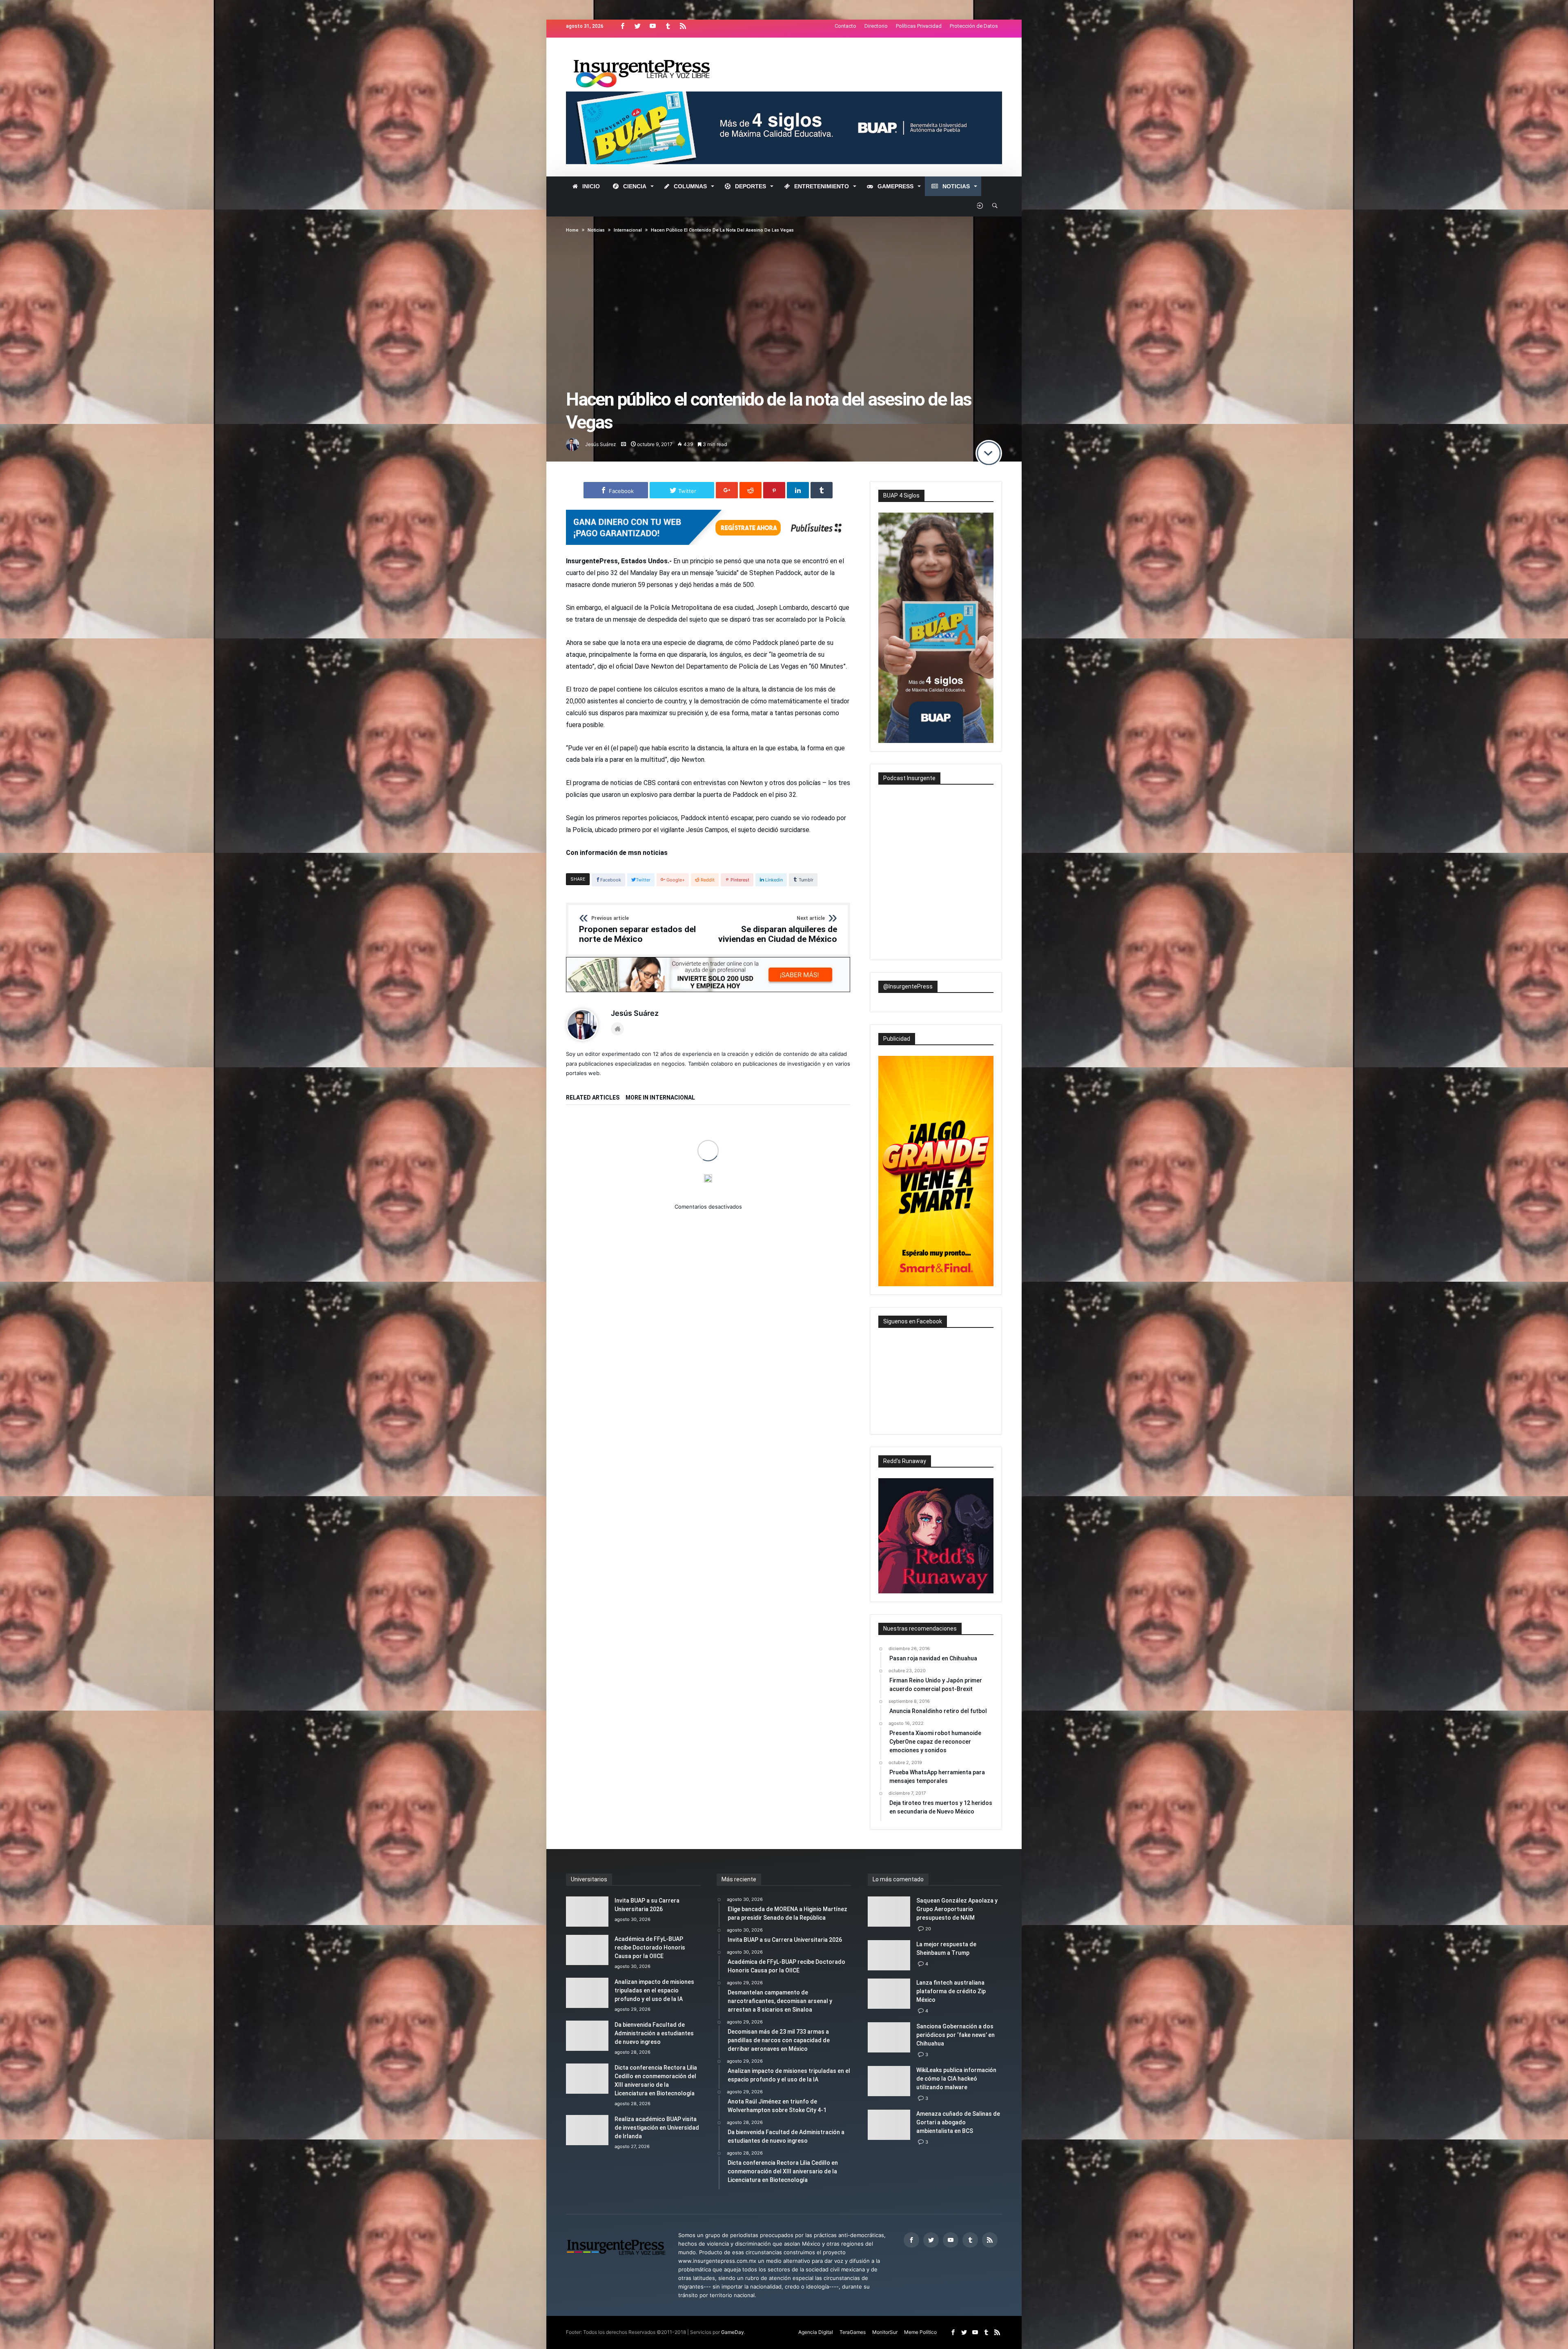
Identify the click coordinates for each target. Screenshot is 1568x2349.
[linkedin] (798, 490)
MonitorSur (885, 2332)
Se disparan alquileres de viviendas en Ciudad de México (778, 930)
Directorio (876, 26)
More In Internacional (660, 1098)
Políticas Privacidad (919, 26)
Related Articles (593, 1098)
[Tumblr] (668, 26)
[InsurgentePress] (652, 50)
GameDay (733, 2332)
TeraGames (853, 2332)
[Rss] (683, 26)
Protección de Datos (974, 26)
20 (928, 1929)
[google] (727, 490)
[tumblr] (822, 490)
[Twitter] (637, 26)
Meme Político (920, 2332)
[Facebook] (622, 26)
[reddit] (751, 490)
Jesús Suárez (601, 444)
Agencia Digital (816, 2332)
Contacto (845, 26)
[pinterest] (774, 490)
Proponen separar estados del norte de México (637, 930)
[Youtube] (653, 26)
